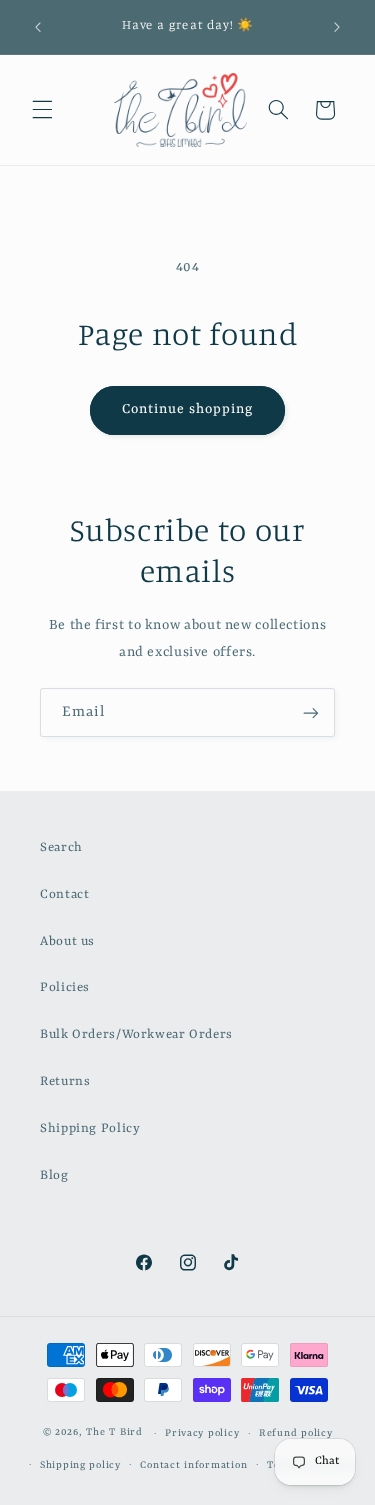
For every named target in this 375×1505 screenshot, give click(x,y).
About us (67, 941)
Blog (54, 1175)
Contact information (193, 1465)
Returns (65, 1081)
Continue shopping (188, 409)
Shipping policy (80, 1465)
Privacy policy (202, 1433)
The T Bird (114, 1433)
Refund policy (296, 1433)
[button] (42, 110)
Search (61, 847)
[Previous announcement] (38, 27)
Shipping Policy (90, 1128)
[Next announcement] (337, 27)
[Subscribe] (311, 712)
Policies (65, 987)
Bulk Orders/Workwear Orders (136, 1034)
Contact (64, 894)
